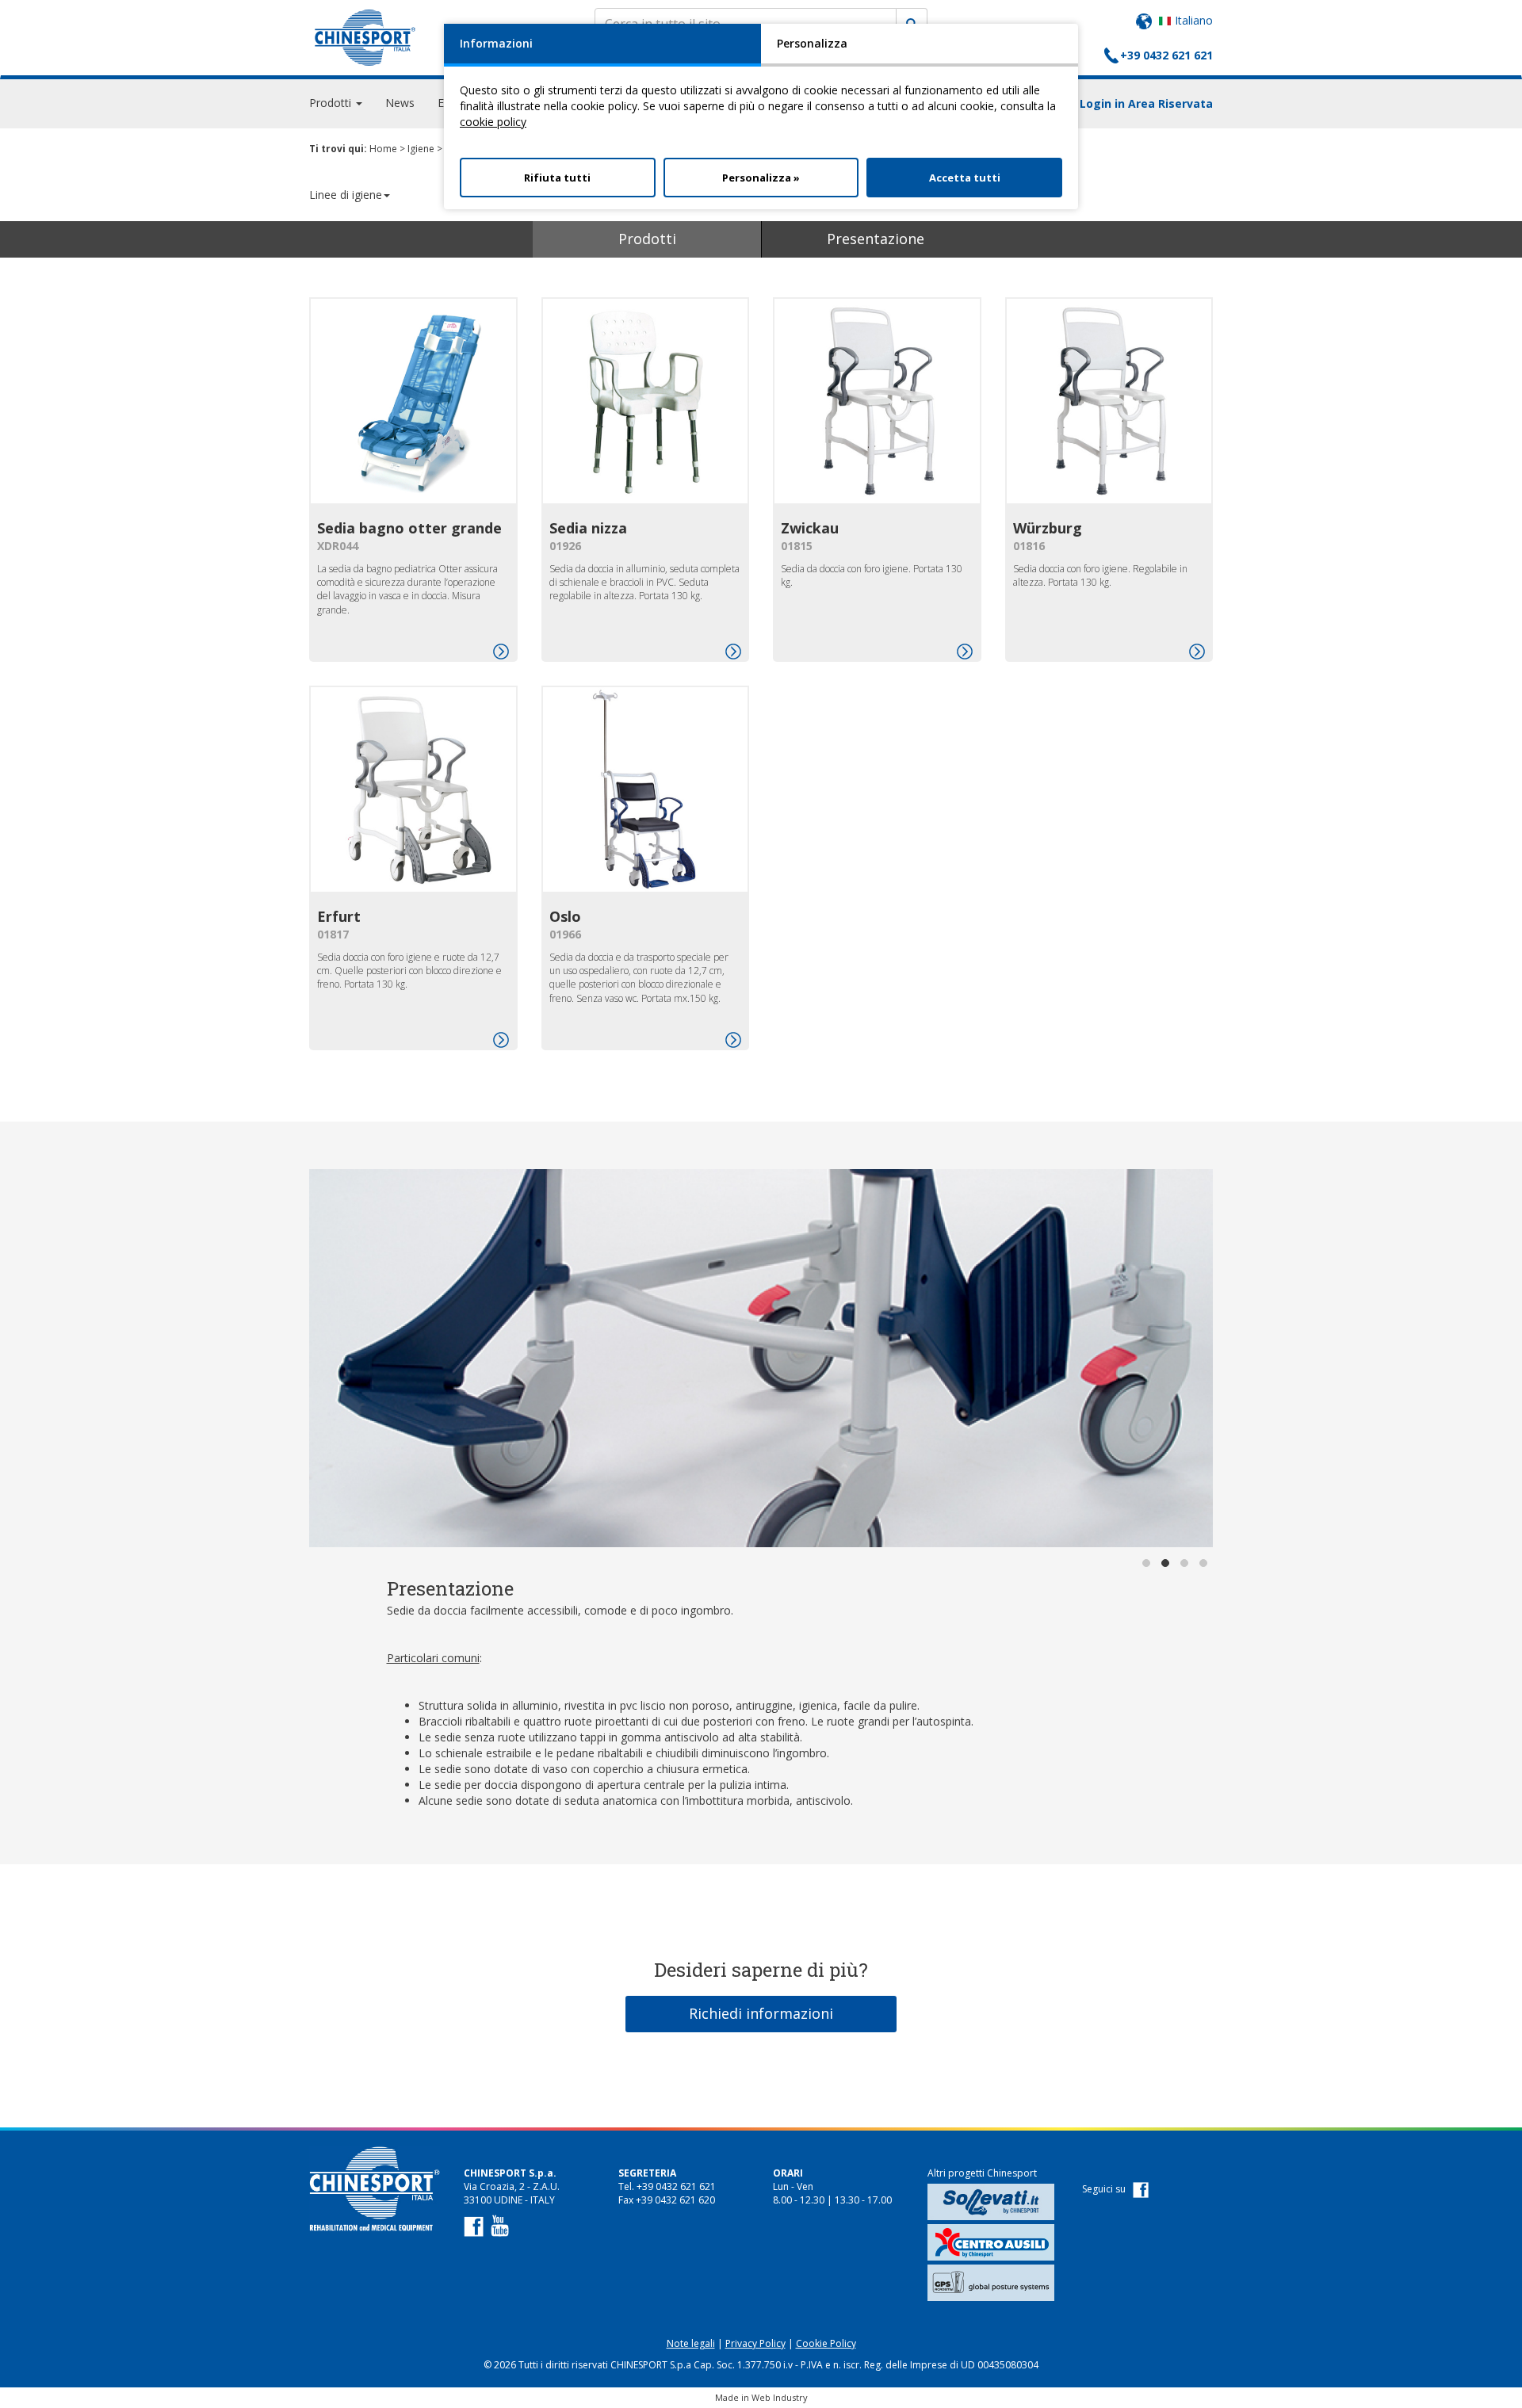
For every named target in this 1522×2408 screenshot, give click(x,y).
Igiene (421, 149)
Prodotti (647, 239)
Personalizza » (761, 178)
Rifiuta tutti (557, 178)
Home (383, 149)
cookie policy (493, 122)
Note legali (691, 2343)
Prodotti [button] (332, 103)
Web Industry (780, 2397)
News (400, 103)
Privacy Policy (755, 2343)
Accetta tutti (965, 178)
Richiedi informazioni (761, 2013)
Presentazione (876, 239)
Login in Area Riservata (1146, 103)
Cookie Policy (826, 2343)
